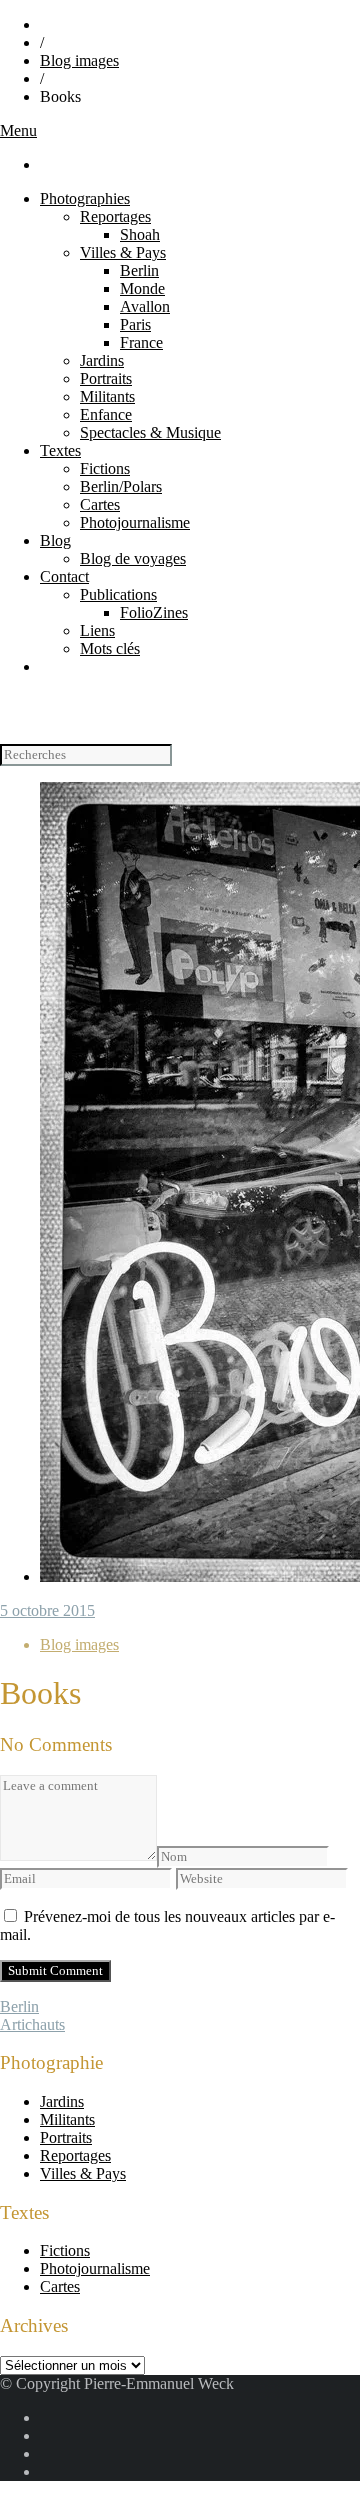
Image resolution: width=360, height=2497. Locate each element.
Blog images (79, 60)
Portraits (106, 378)
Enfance (106, 414)
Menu (18, 130)
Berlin (139, 270)
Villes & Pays (123, 252)
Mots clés (110, 648)
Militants (107, 396)
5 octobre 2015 (47, 1610)
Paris (135, 324)
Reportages (115, 216)
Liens (97, 630)
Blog (55, 540)
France (141, 342)
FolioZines (154, 612)
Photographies (85, 198)
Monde (142, 288)
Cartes (100, 504)
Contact (64, 576)
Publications (118, 594)
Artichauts (32, 2024)
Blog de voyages (133, 558)
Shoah (140, 234)
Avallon (145, 306)
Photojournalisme (135, 522)
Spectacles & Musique (150, 432)
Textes (60, 450)
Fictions (105, 468)
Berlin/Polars (121, 486)
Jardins (102, 360)
